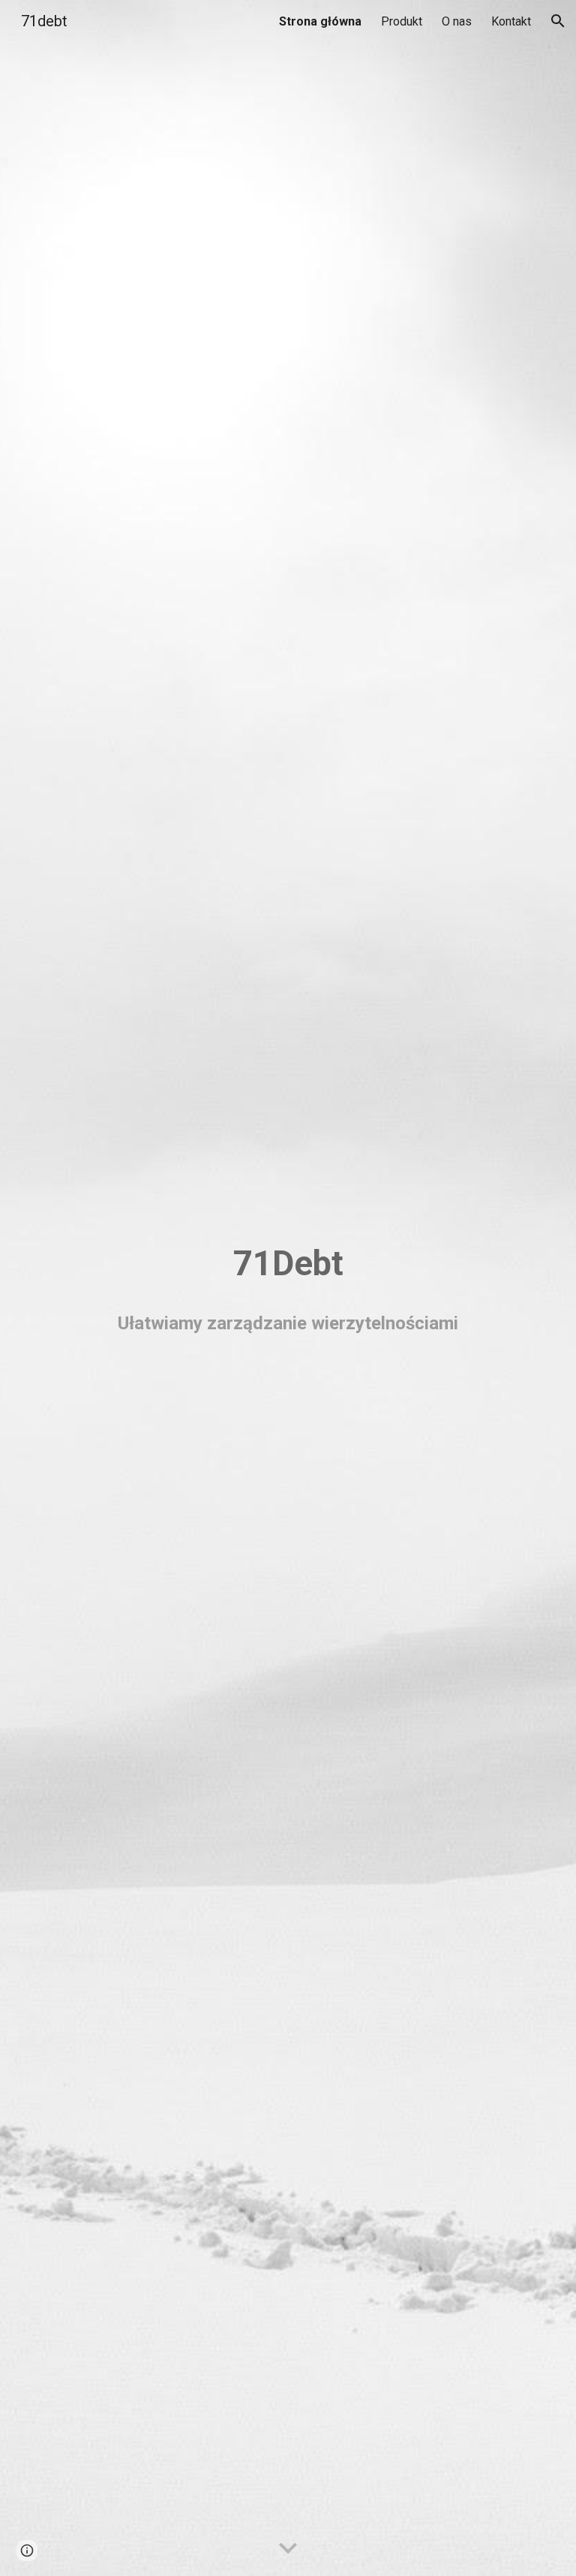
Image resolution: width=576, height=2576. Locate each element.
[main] (288, 1264)
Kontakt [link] (511, 21)
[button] (558, 21)
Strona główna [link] (320, 21)
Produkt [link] (402, 21)
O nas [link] (457, 21)
